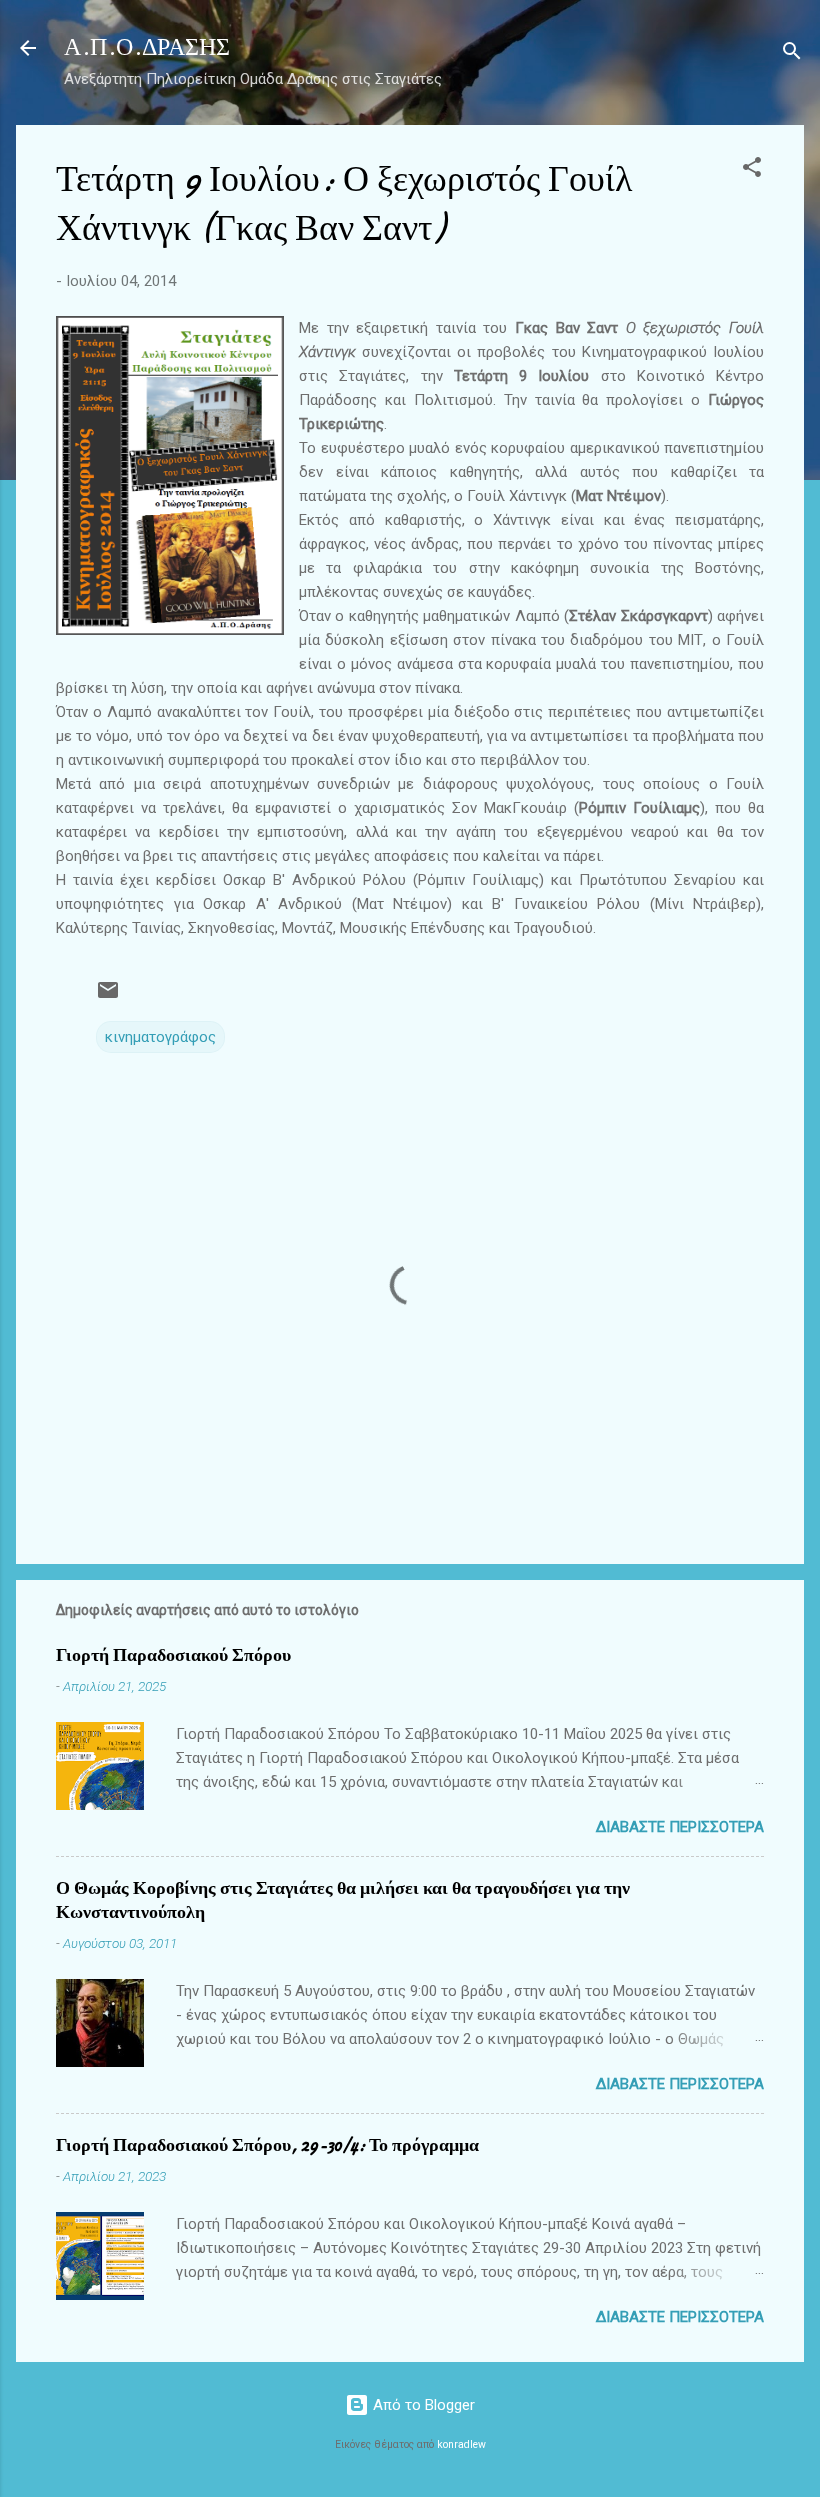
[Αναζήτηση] (792, 54)
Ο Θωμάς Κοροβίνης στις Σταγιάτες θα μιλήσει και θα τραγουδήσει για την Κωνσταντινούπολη (343, 1900)
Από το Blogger (422, 2405)
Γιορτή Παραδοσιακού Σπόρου (173, 1655)
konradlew (461, 2444)
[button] (752, 170)
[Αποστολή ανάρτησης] (108, 997)
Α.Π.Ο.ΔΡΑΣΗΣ (147, 47)
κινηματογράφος (160, 1037)
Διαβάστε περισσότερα (680, 1827)
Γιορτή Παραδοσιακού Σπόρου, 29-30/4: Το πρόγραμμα (267, 2145)
